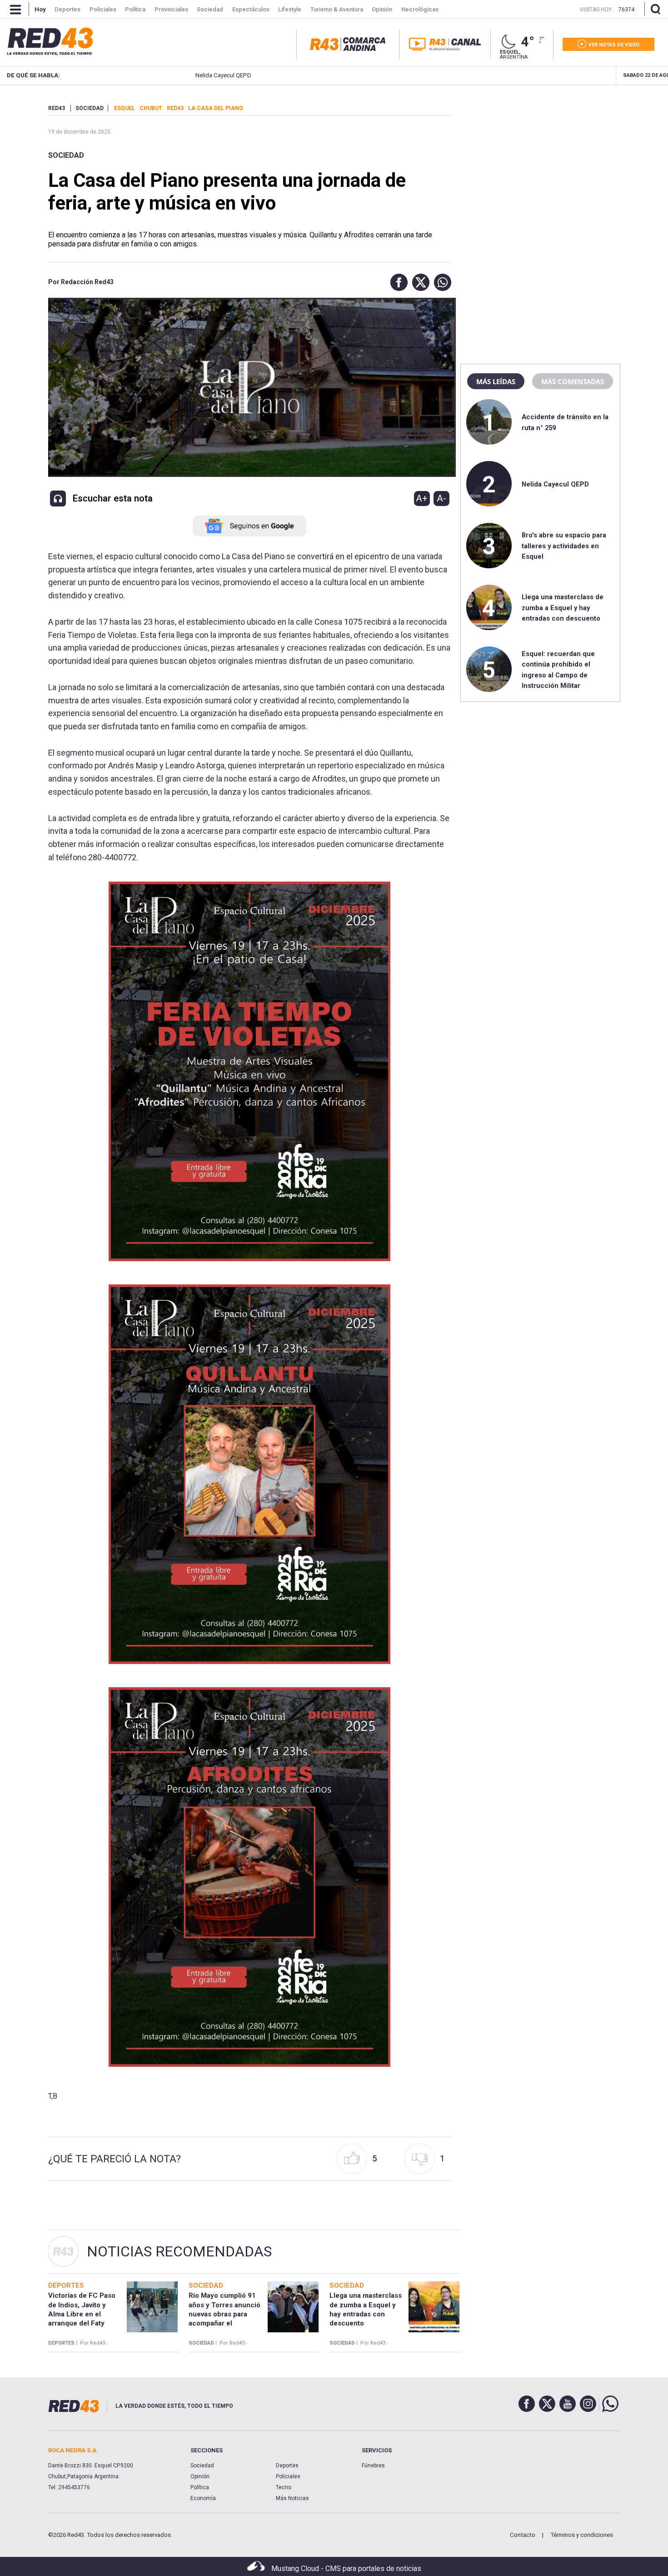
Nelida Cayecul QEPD (161, 75)
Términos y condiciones (582, 2535)
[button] (397, 282)
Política (200, 2487)
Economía (203, 2498)
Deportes (287, 2466)
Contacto (523, 2535)
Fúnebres (373, 2466)
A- (441, 498)
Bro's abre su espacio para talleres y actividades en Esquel (564, 546)
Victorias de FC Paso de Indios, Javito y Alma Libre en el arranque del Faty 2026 (82, 2314)
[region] (540, 161)
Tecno (284, 2487)
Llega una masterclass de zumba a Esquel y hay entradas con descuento (563, 608)
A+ (422, 498)
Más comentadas (573, 381)
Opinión (200, 2476)
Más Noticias (292, 2498)
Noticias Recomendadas (179, 2251)
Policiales (288, 2476)
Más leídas (496, 381)
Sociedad (66, 155)
